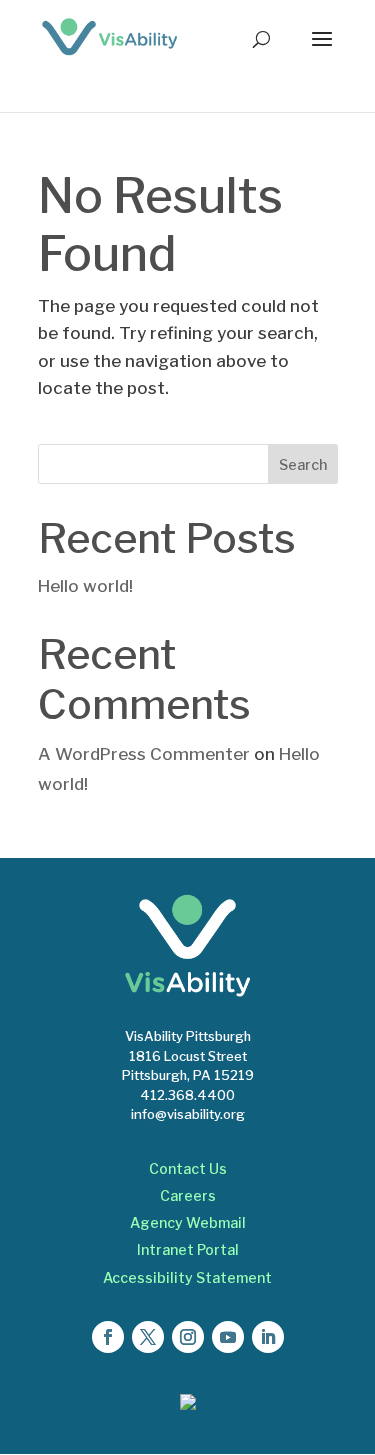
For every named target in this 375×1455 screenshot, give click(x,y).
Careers (188, 1195)
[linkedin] (268, 1337)
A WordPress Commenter (144, 754)
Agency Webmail (188, 1222)
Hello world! (85, 586)
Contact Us (188, 1168)
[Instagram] (188, 1337)
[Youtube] (228, 1337)
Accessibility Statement (187, 1277)
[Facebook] (108, 1337)
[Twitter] (148, 1337)
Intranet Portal (188, 1249)
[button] (322, 52)
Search (303, 464)
